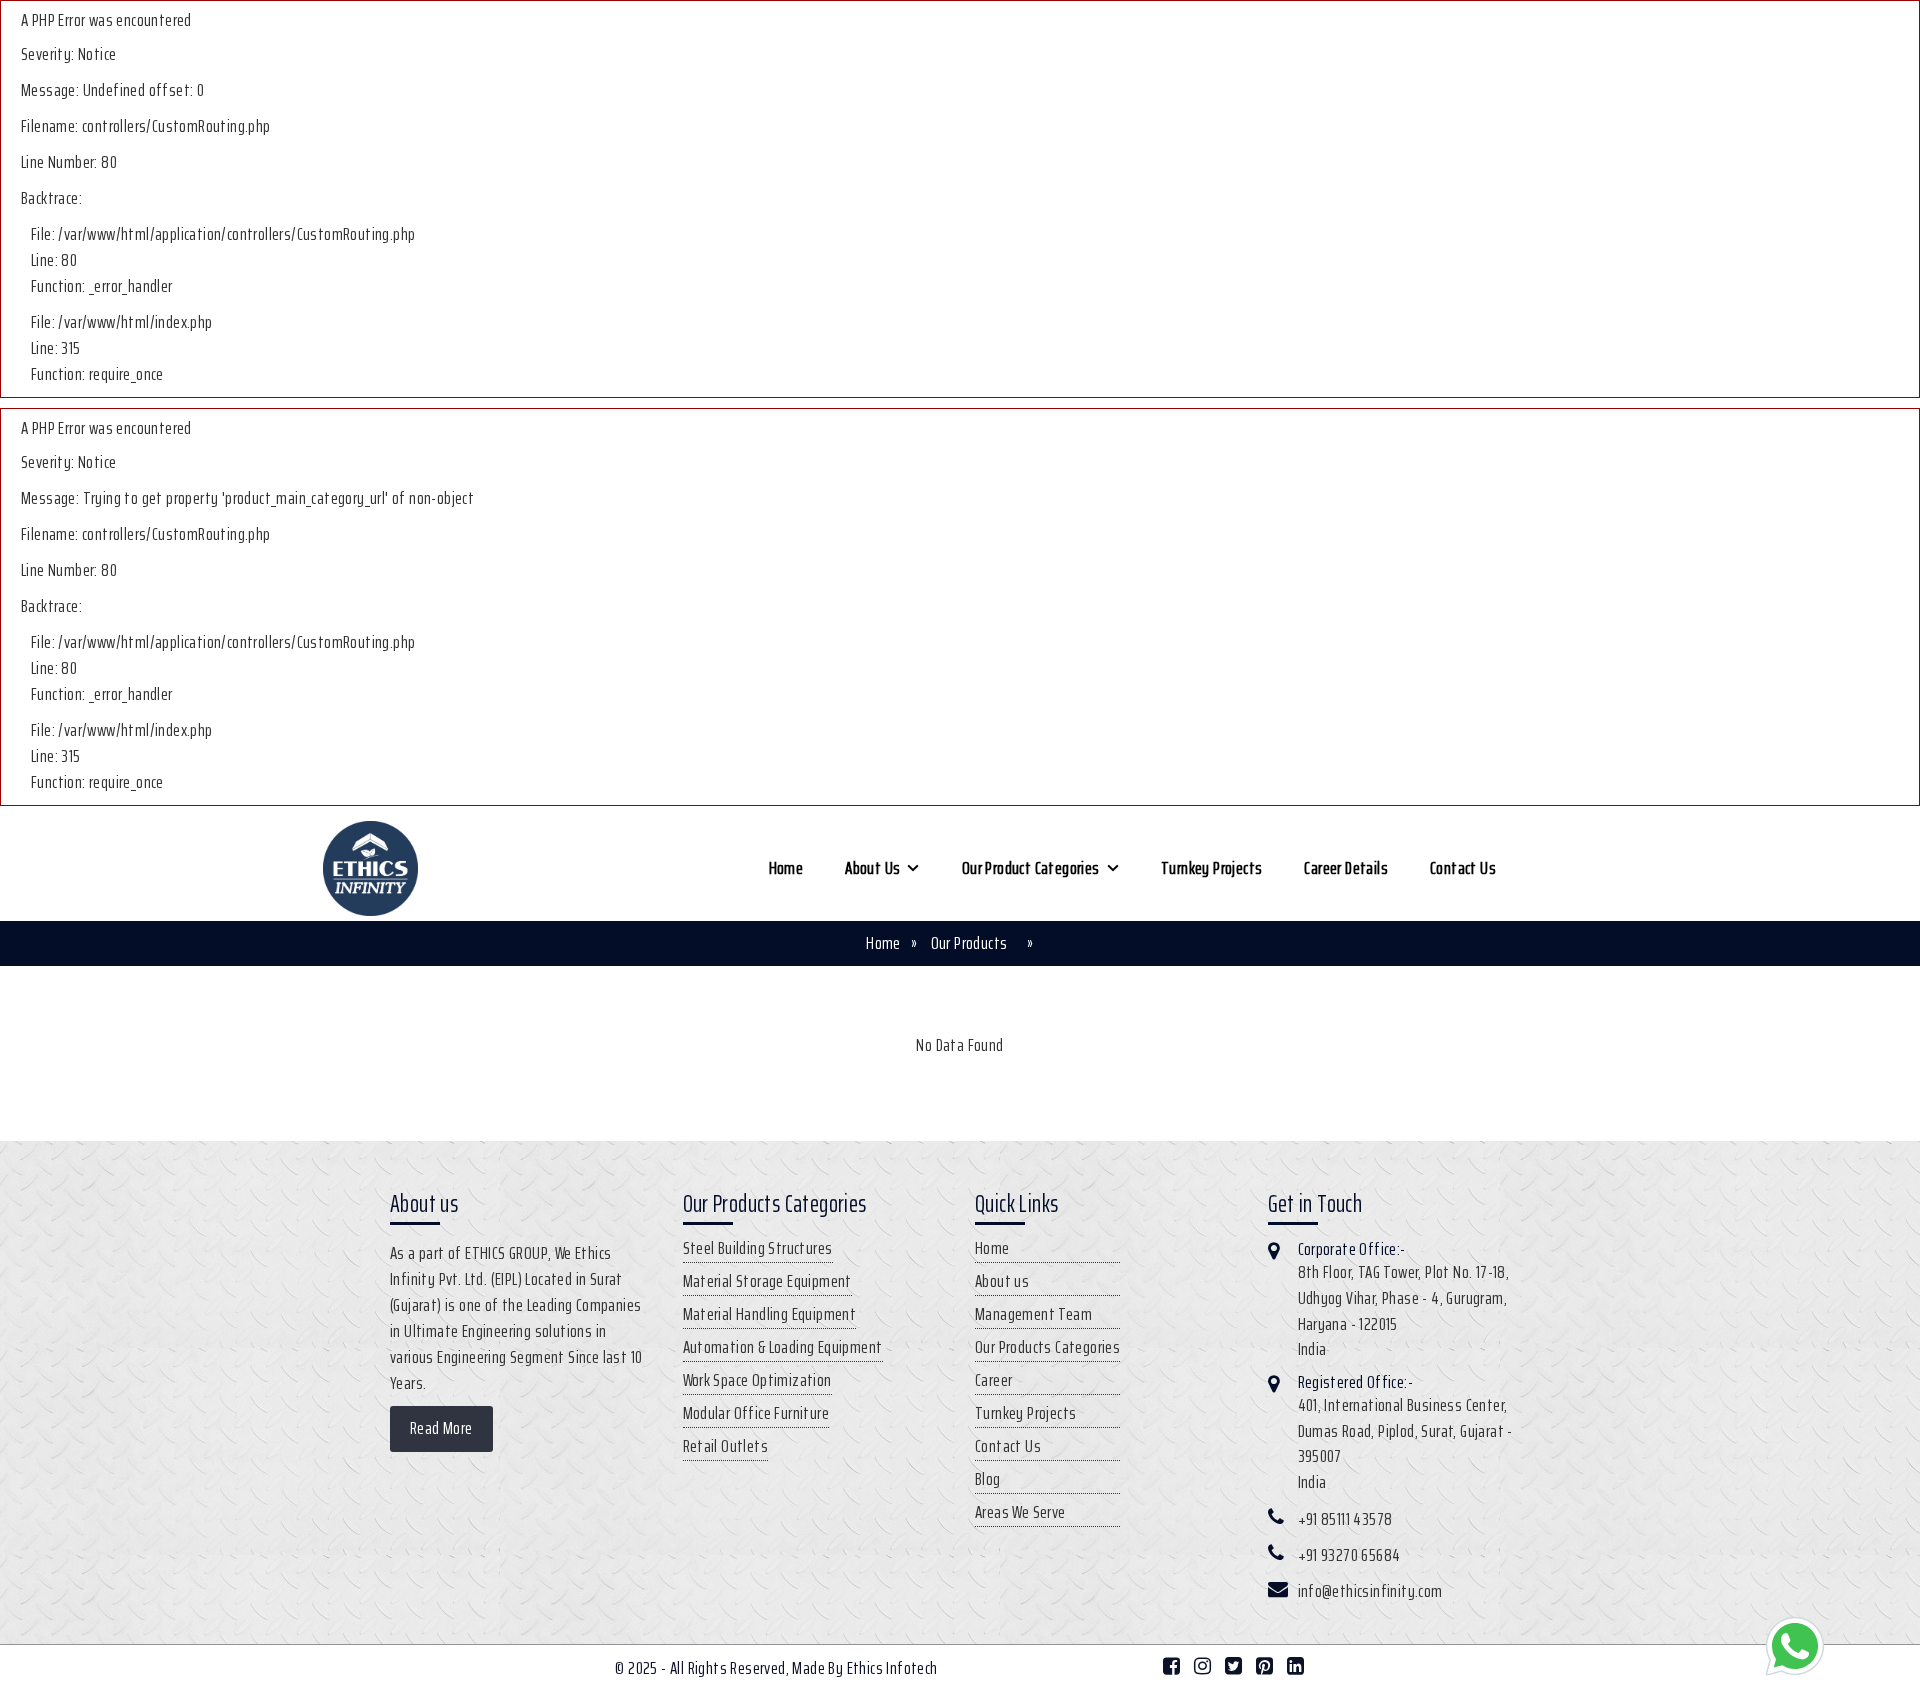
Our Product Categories (1031, 868)
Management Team (1033, 1314)
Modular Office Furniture (756, 1413)
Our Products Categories (1047, 1347)
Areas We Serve (1020, 1512)
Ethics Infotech (892, 1668)
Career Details (1346, 868)
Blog (988, 1479)
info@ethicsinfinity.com (1370, 1591)
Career (993, 1380)
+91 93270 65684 (1349, 1555)
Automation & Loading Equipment (783, 1347)
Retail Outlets (726, 1446)
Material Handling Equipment (770, 1314)
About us (872, 868)
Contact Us (1463, 868)
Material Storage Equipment (767, 1281)
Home (786, 868)
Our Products (969, 943)
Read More (441, 1428)
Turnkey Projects (1211, 868)
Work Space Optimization (757, 1380)
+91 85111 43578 (1345, 1519)
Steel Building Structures (758, 1248)
